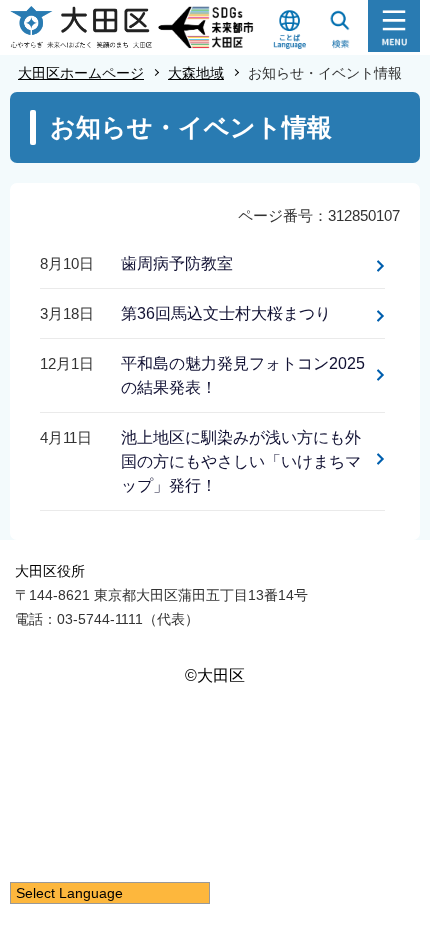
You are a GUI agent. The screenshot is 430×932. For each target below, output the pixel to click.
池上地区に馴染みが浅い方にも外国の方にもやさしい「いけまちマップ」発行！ (241, 461)
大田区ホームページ (81, 73)
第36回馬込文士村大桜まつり (226, 313)
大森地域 (196, 73)
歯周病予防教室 (177, 263)
